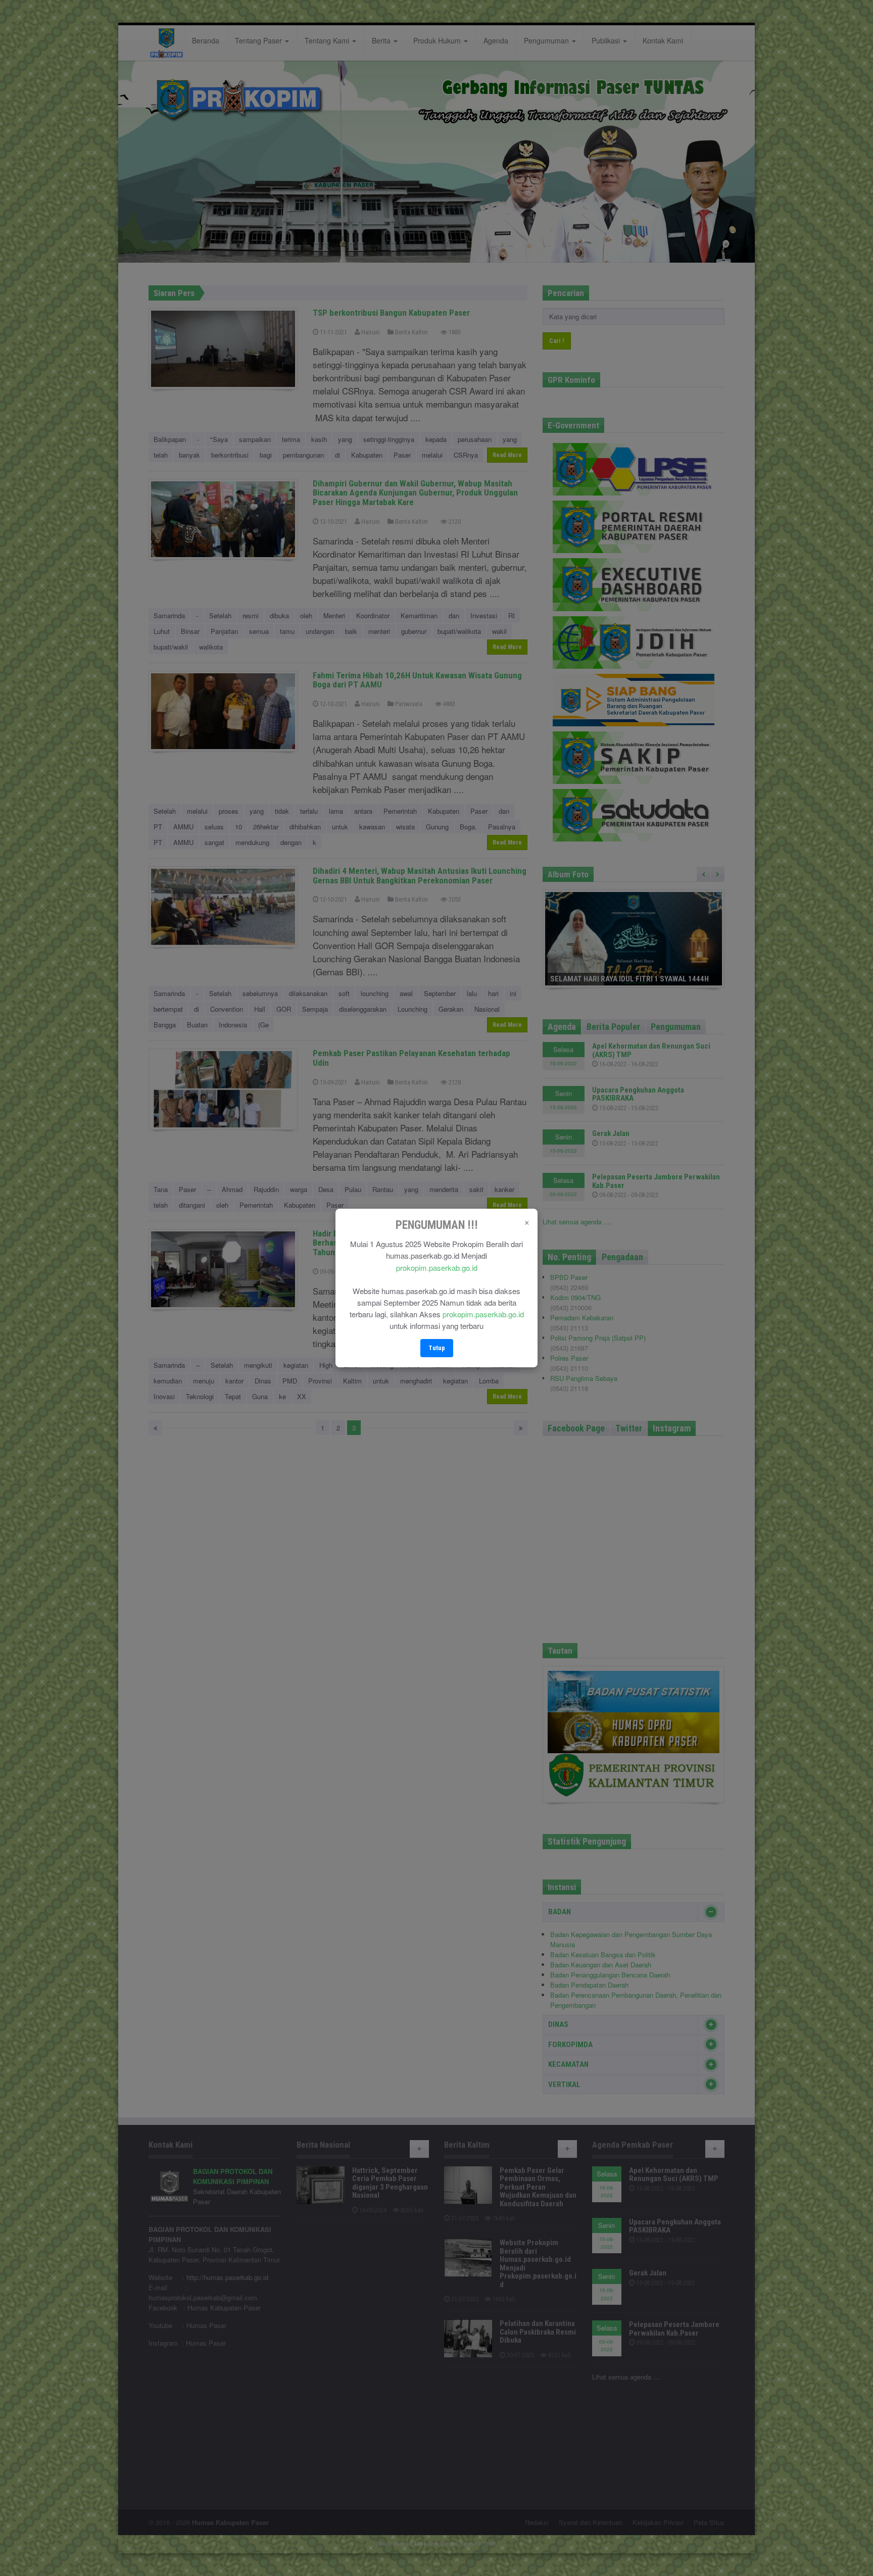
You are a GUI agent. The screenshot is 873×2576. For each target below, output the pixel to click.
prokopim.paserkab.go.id (437, 1268)
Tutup (437, 1348)
